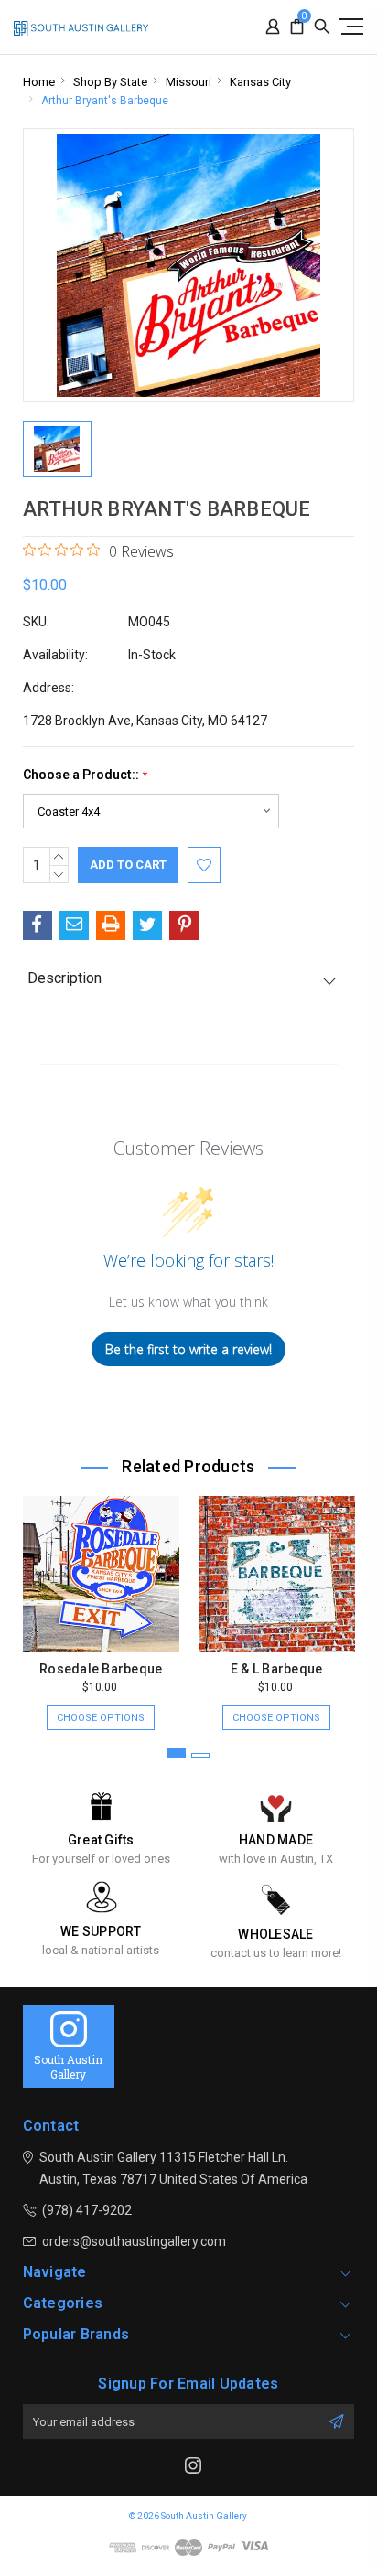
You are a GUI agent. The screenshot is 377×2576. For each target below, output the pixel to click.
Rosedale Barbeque (101, 1669)
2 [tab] (200, 1755)
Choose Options (101, 1718)
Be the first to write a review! (188, 1349)
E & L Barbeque (277, 1669)
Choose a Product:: (85, 775)
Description (65, 978)
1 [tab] (177, 1753)
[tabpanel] (101, 1604)
